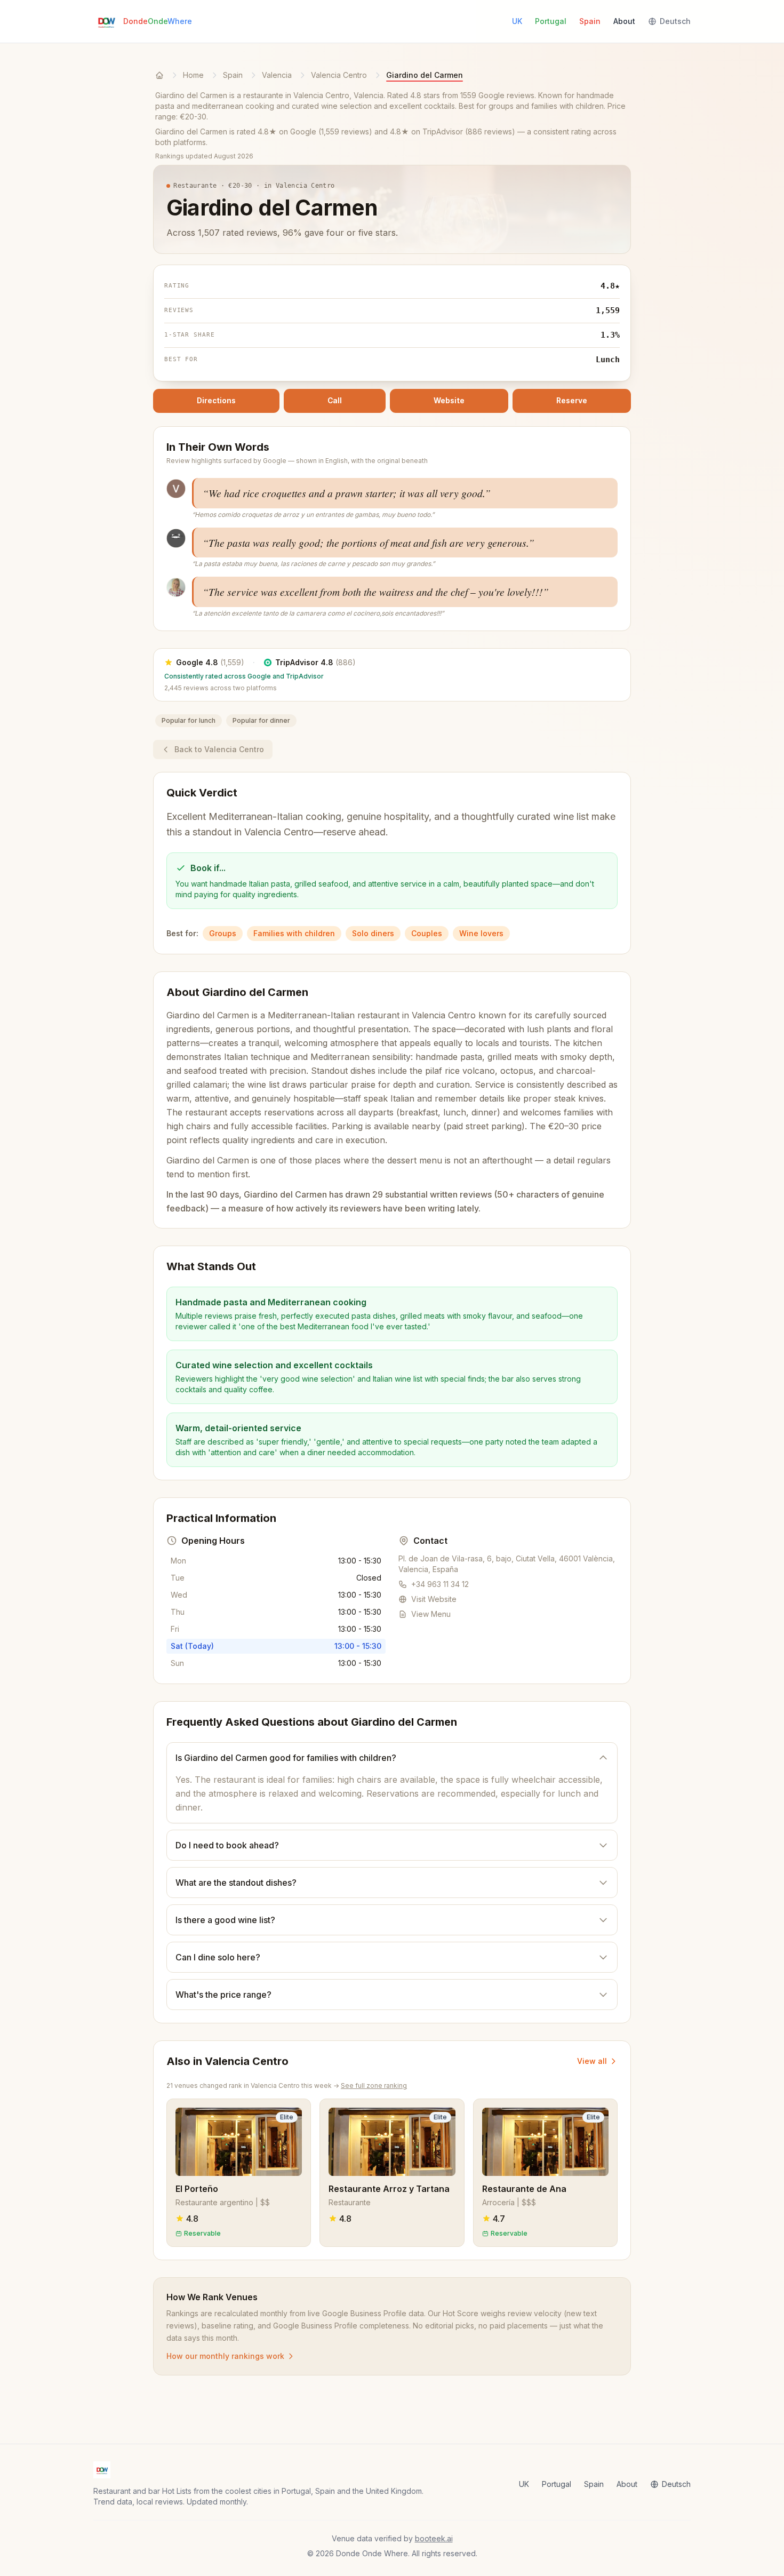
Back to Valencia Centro (219, 749)
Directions (216, 401)
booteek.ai (434, 2538)
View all (592, 2061)
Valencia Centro (339, 75)
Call (335, 401)
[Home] (159, 75)
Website (449, 401)
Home (193, 75)
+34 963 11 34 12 (440, 1584)
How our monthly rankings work (225, 2356)
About (624, 21)
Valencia (277, 75)
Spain (590, 21)
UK (517, 21)
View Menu (431, 1614)
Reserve (572, 401)
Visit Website (434, 1599)
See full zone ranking (374, 2085)
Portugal (551, 21)
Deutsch (675, 21)
